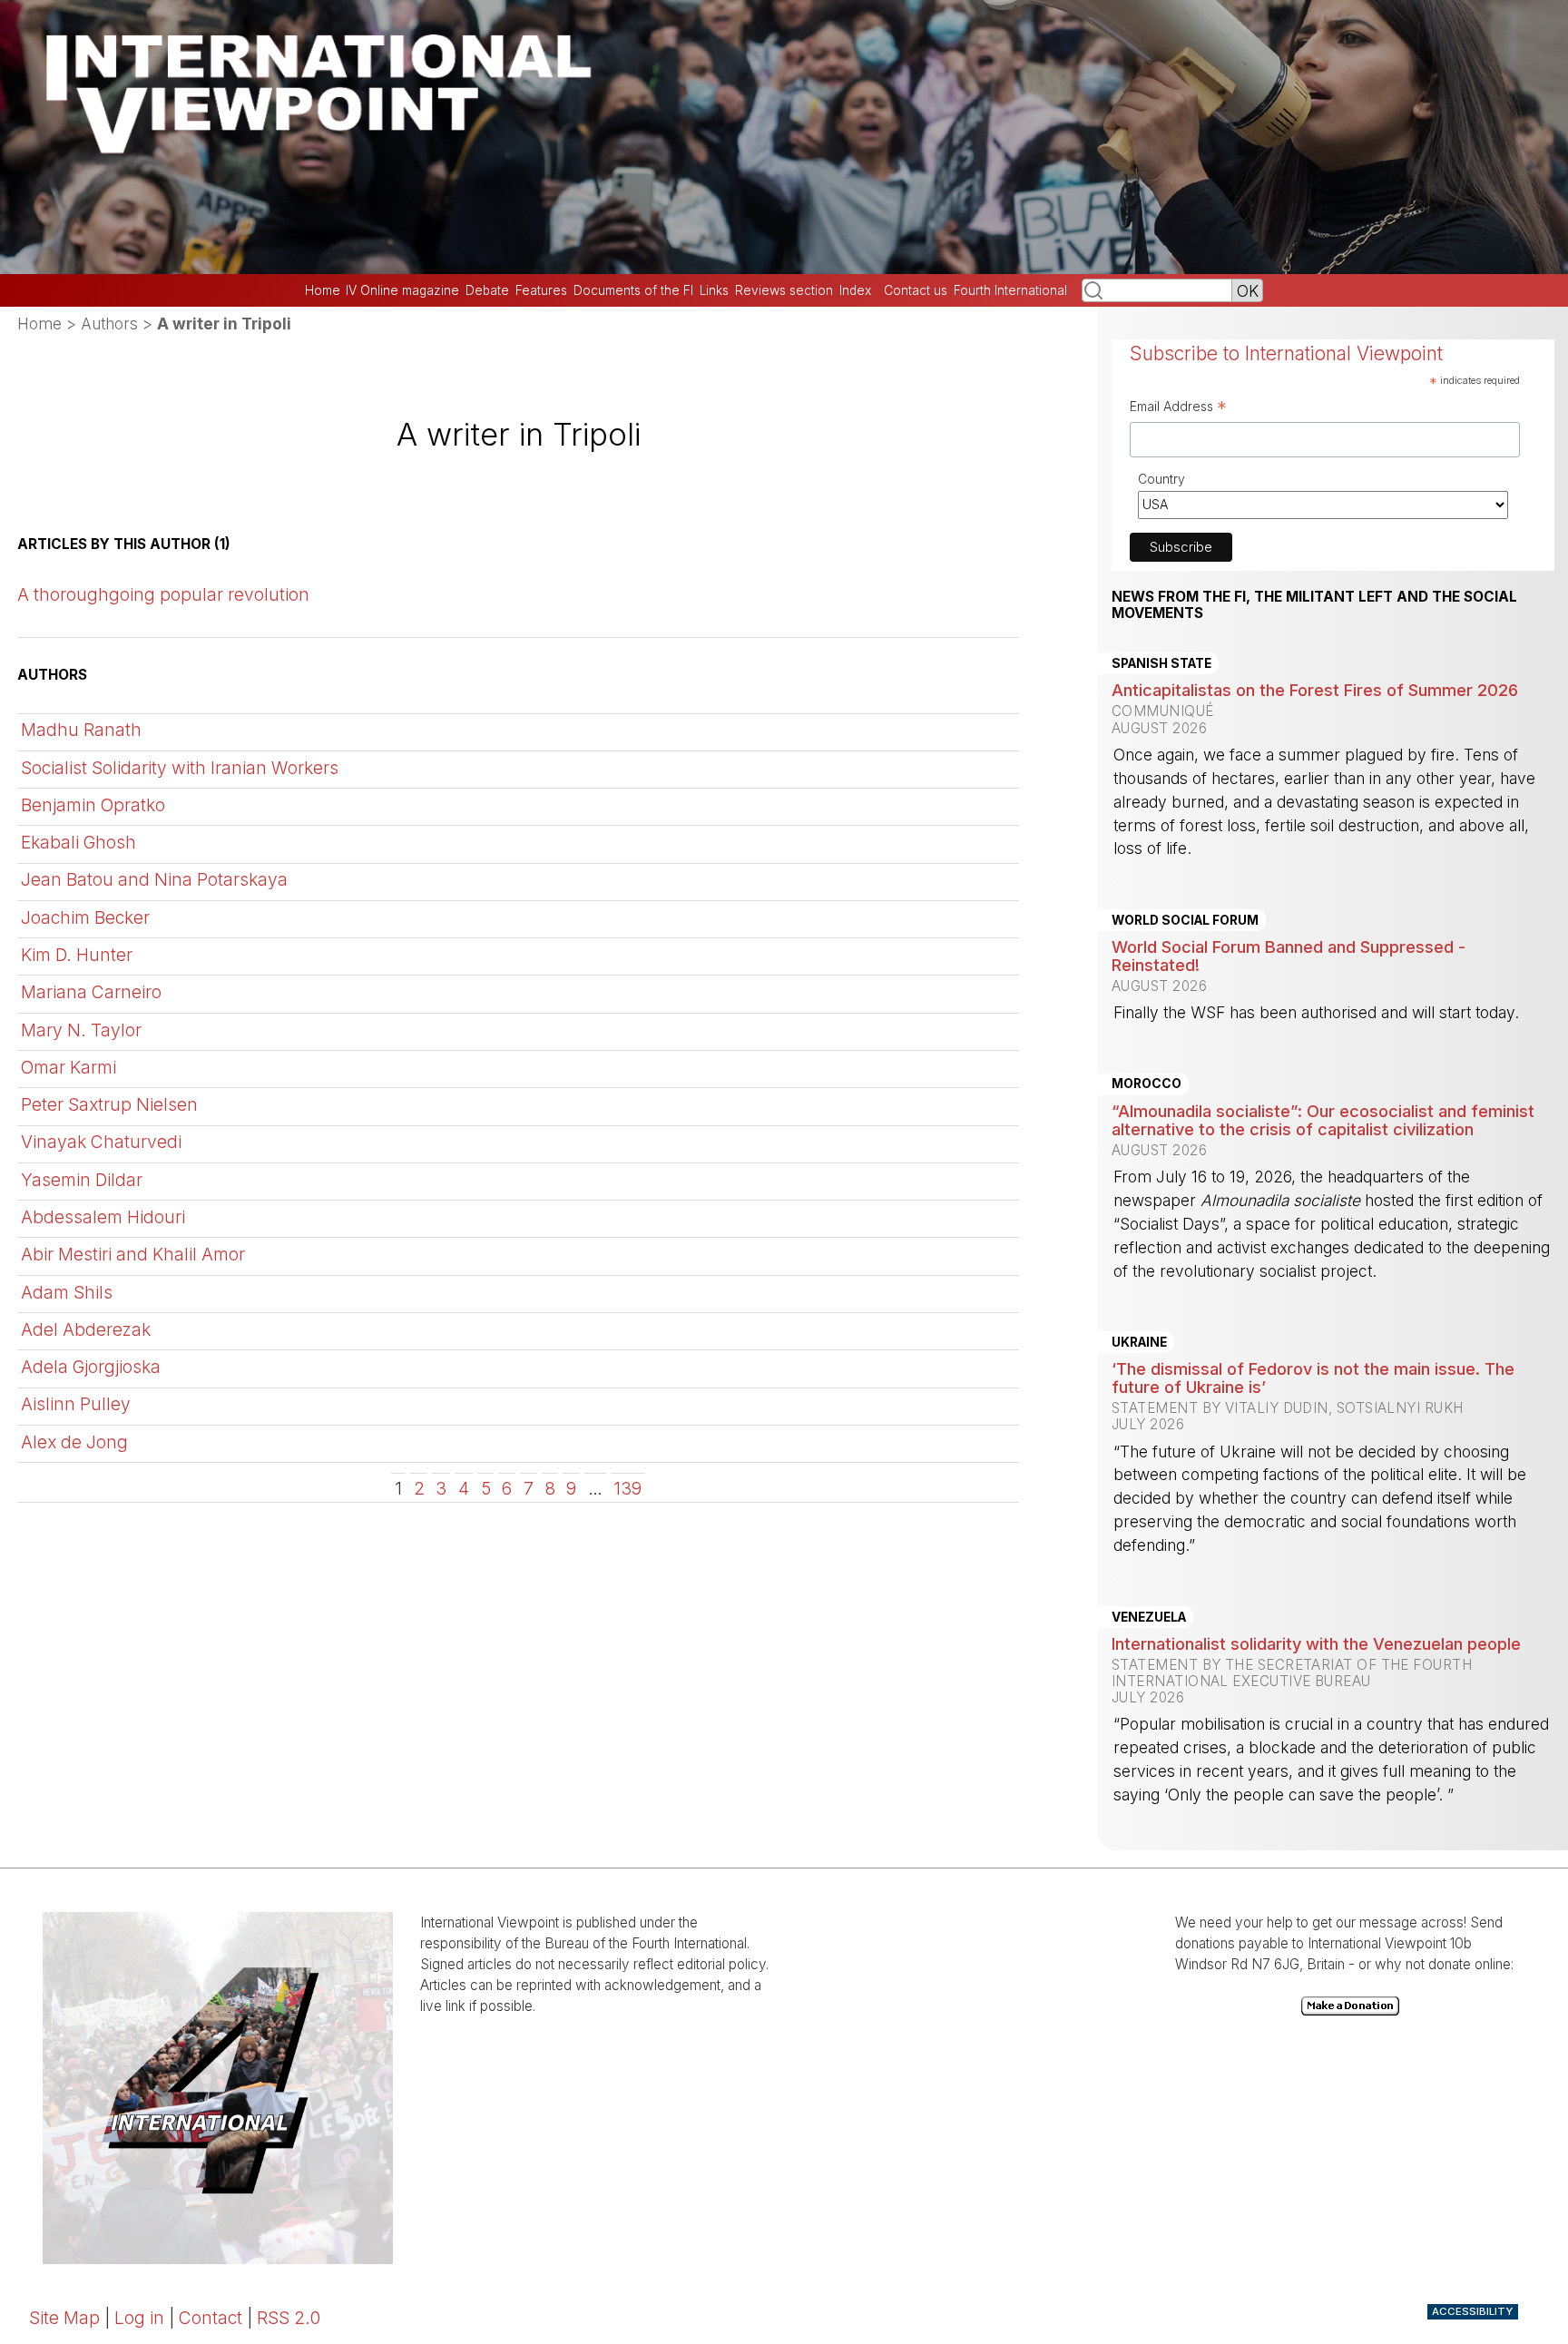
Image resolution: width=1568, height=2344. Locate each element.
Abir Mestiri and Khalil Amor (133, 1254)
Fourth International (1010, 290)
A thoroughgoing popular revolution (163, 594)
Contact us (916, 290)
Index (855, 290)
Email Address (1178, 408)
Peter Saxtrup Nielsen (109, 1104)
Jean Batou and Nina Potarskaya (154, 879)
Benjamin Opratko (93, 805)
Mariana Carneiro (91, 992)
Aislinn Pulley (76, 1404)
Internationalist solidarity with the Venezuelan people (1316, 1643)
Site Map (64, 2318)
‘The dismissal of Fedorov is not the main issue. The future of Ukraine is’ (1313, 1378)
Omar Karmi (69, 1067)
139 (627, 1488)
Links (714, 290)
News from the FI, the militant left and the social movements (1314, 605)
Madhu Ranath (81, 730)
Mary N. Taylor (81, 1030)
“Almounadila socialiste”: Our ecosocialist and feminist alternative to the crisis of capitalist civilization (1323, 1120)
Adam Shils (67, 1292)
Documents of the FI (633, 290)
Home (323, 290)
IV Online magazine (402, 290)
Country (1161, 479)
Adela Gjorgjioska (91, 1367)
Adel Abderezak (86, 1329)
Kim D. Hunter (77, 955)
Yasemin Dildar (82, 1180)
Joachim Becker (85, 917)
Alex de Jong (74, 1442)
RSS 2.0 (289, 2318)
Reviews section (784, 290)
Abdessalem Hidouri (103, 1217)
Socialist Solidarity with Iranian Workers (180, 768)
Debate (487, 290)
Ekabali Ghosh (78, 842)
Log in (139, 2318)
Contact (211, 2318)
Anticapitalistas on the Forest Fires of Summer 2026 (1315, 690)
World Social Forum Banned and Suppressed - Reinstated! (1289, 956)
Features (541, 290)
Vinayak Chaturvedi (101, 1142)
